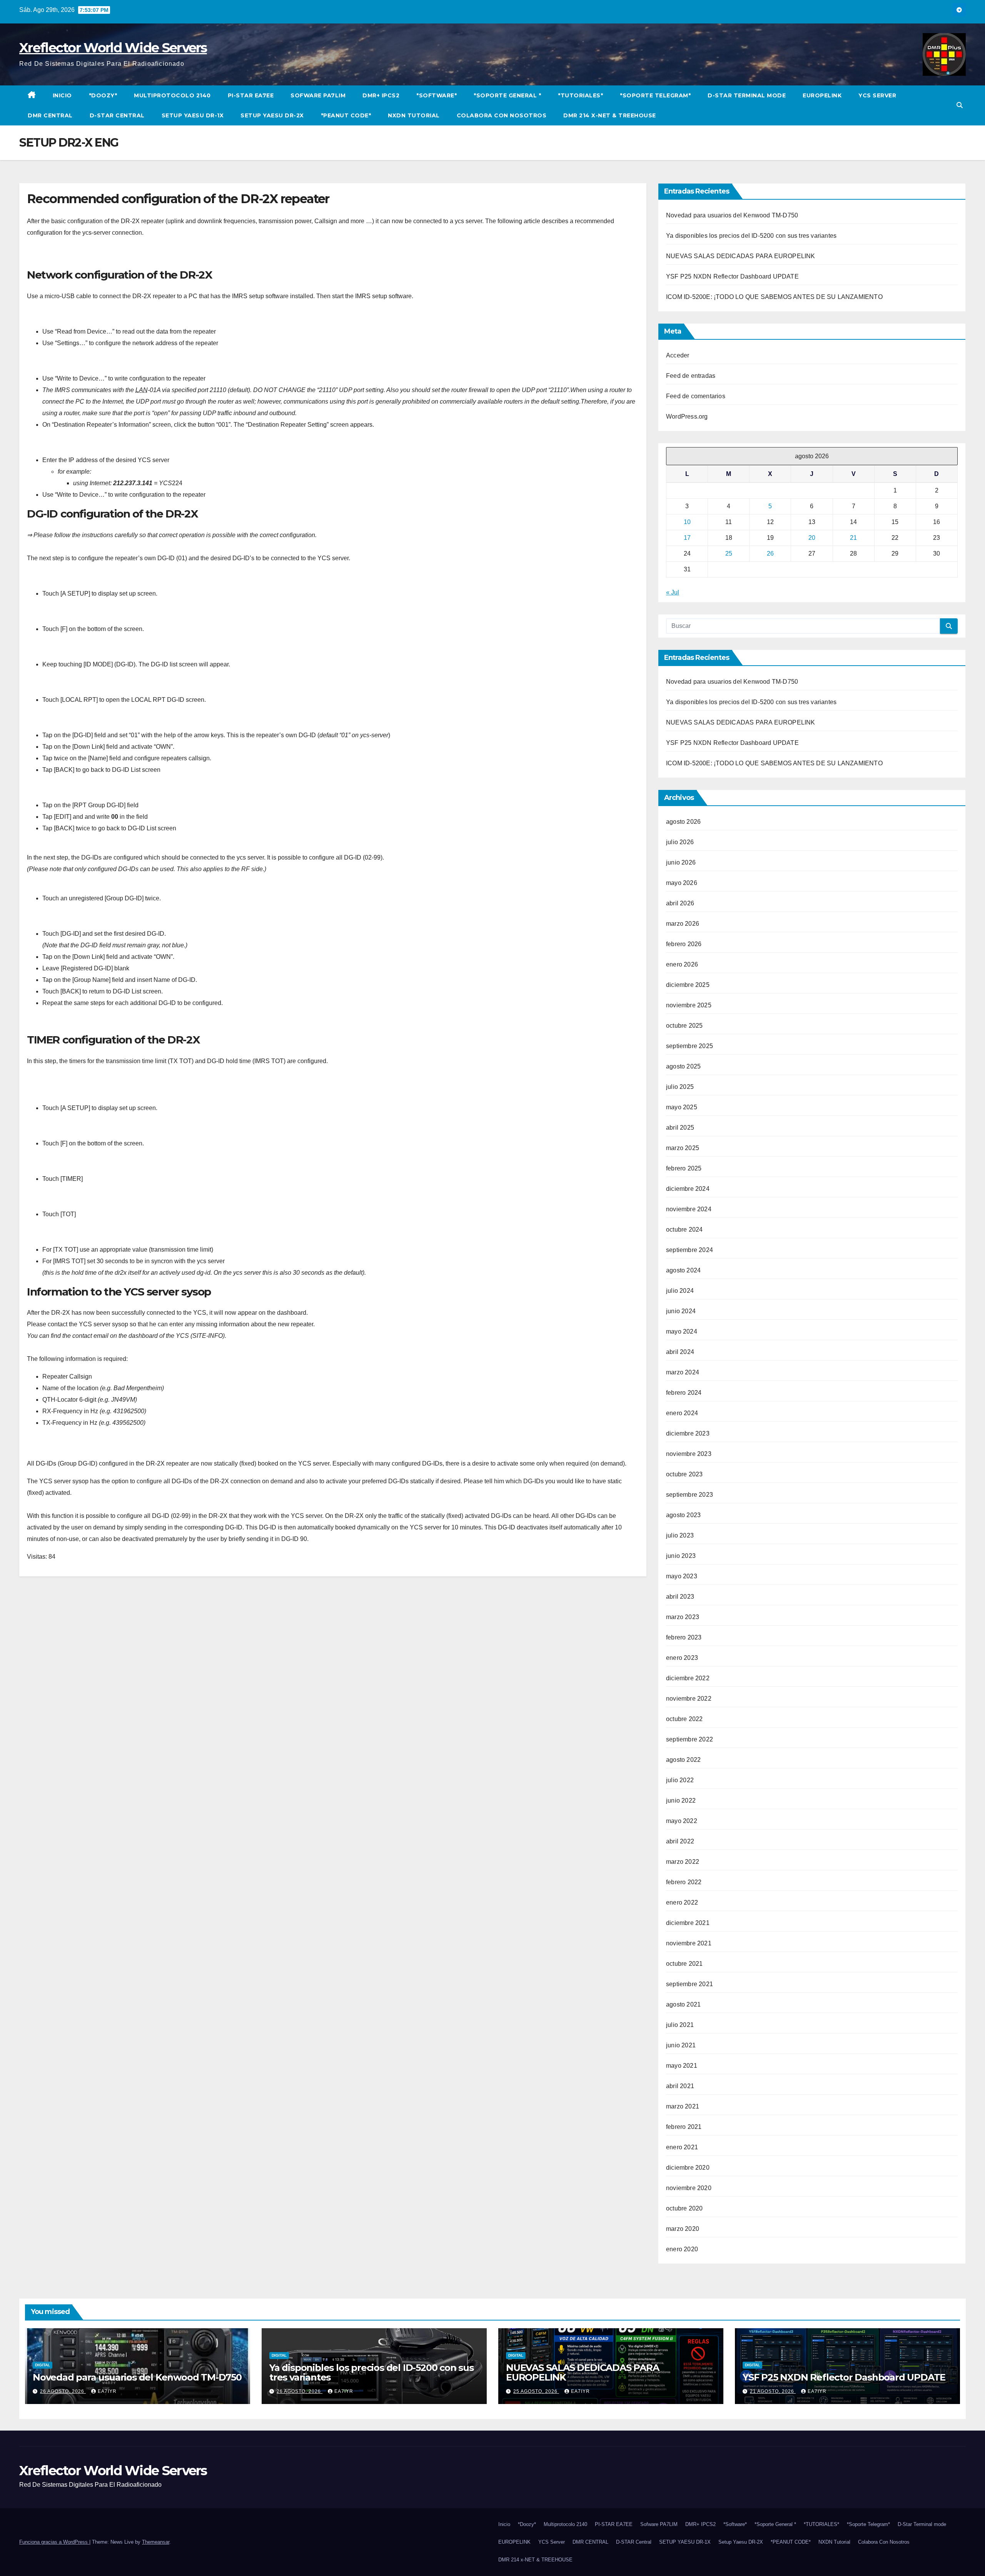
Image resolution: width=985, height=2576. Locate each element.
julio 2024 (680, 1291)
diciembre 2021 (688, 1923)
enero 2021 (682, 2147)
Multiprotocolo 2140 (172, 95)
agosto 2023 (683, 1515)
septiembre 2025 (689, 1046)
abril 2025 (680, 1128)
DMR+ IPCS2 (381, 95)
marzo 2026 (683, 924)
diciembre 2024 (688, 1189)
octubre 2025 (684, 1026)
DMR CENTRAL (50, 115)
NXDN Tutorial (414, 115)
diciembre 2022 (688, 1678)
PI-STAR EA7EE (251, 95)
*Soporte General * (507, 95)
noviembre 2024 (689, 1209)
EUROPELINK (822, 95)
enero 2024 (682, 1413)
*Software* (437, 95)
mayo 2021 (682, 2066)
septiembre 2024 (689, 1250)
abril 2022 (680, 1841)
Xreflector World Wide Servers (113, 48)
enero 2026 (682, 964)
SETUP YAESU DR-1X (193, 115)
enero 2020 (682, 2249)
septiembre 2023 (689, 1495)
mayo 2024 (682, 1331)
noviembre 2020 (689, 2188)
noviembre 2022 (689, 1699)
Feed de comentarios (696, 396)
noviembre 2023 (689, 1454)
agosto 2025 (683, 1066)
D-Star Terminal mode (747, 95)
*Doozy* (103, 95)
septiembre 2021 (689, 1984)
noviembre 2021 (689, 1943)
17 (687, 538)
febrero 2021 (684, 2127)
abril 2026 (680, 903)
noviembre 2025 (689, 1005)
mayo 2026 (682, 883)
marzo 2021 (683, 2106)
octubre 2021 (684, 1964)
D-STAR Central (117, 115)
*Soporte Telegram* (655, 95)
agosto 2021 (683, 2004)
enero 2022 (682, 1902)
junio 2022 (681, 1801)
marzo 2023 (683, 1617)
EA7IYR (107, 2391)
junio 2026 (681, 862)
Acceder (678, 355)
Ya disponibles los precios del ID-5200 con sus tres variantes (751, 236)
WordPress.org (687, 417)
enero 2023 (682, 1658)
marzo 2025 (683, 1148)
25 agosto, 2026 (536, 2391)
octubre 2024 (684, 1230)
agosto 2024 (683, 1270)
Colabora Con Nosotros (502, 115)
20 (812, 538)
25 (729, 553)
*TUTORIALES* (580, 95)
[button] (960, 105)
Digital (43, 2365)
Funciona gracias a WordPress (54, 2542)
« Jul (673, 592)
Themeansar (156, 2542)
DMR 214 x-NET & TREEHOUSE (610, 115)
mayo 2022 (682, 1821)
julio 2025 (680, 1087)
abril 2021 (680, 2086)
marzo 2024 (683, 1372)
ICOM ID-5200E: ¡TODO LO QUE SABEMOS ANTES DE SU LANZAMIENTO (774, 297)
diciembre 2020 (688, 2168)
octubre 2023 (684, 1474)
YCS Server (877, 95)
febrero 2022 (684, 1882)
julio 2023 (680, 1535)
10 (687, 522)
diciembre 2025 (688, 985)
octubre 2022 (684, 1719)
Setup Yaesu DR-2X (272, 115)
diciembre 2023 (688, 1433)
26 (770, 553)
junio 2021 (681, 2045)
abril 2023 (680, 1597)
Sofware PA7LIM (318, 95)
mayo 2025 (682, 1107)
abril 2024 (680, 1352)
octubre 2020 (684, 2208)
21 (853, 538)
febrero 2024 (684, 1393)
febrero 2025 (684, 1168)
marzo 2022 (683, 1862)
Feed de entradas (691, 376)
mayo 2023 (682, 1576)
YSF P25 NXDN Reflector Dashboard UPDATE (732, 276)
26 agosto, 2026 (63, 2391)
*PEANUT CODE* (346, 115)
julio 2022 (680, 1780)
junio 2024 (681, 1311)
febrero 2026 (684, 944)
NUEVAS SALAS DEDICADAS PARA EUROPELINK (741, 256)
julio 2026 (680, 842)
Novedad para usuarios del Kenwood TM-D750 (732, 215)
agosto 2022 (683, 1760)
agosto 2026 (683, 822)
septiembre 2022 (689, 1739)
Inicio (62, 95)
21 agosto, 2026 (773, 2391)
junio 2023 (681, 1556)
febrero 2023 (684, 1637)
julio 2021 (680, 2025)
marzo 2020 (683, 2229)
